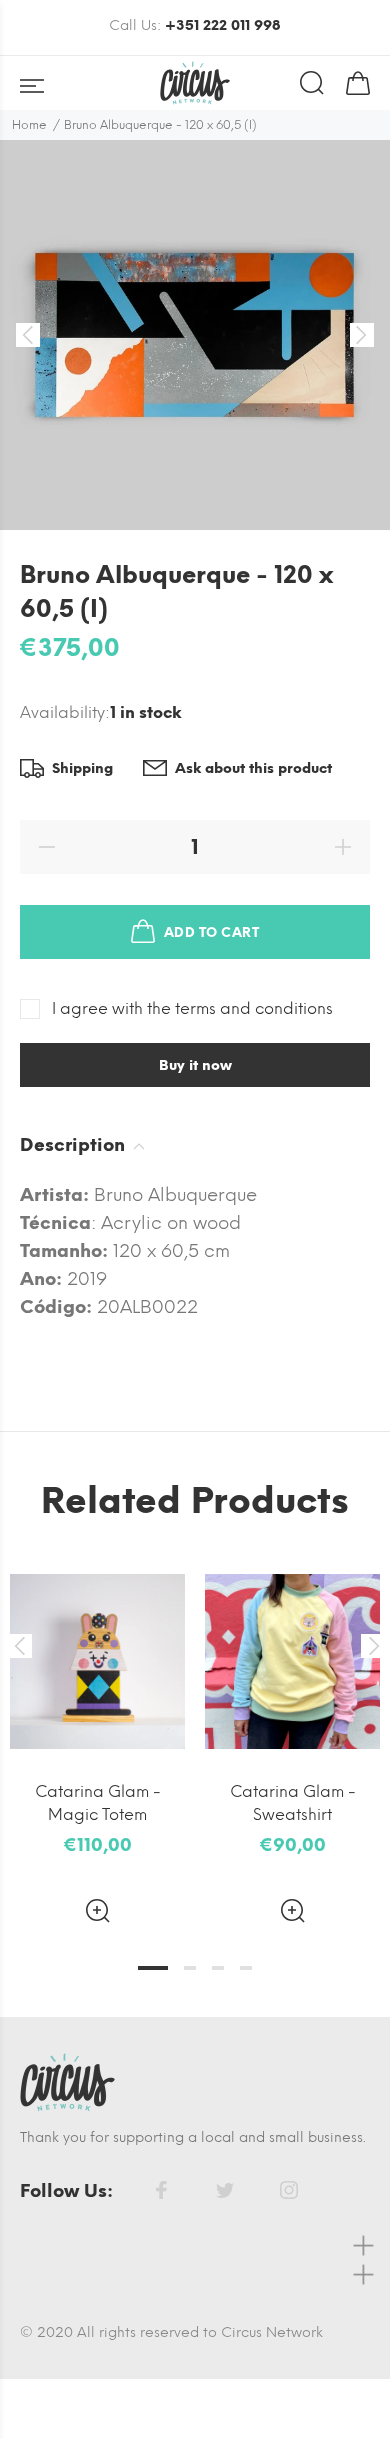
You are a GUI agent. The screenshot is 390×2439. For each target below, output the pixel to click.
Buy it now (195, 1065)
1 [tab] (153, 1968)
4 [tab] (246, 1968)
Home (29, 125)
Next (371, 1646)
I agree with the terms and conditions (192, 1008)
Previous (19, 1646)
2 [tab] (190, 1968)
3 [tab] (218, 1968)
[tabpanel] (97, 1726)
